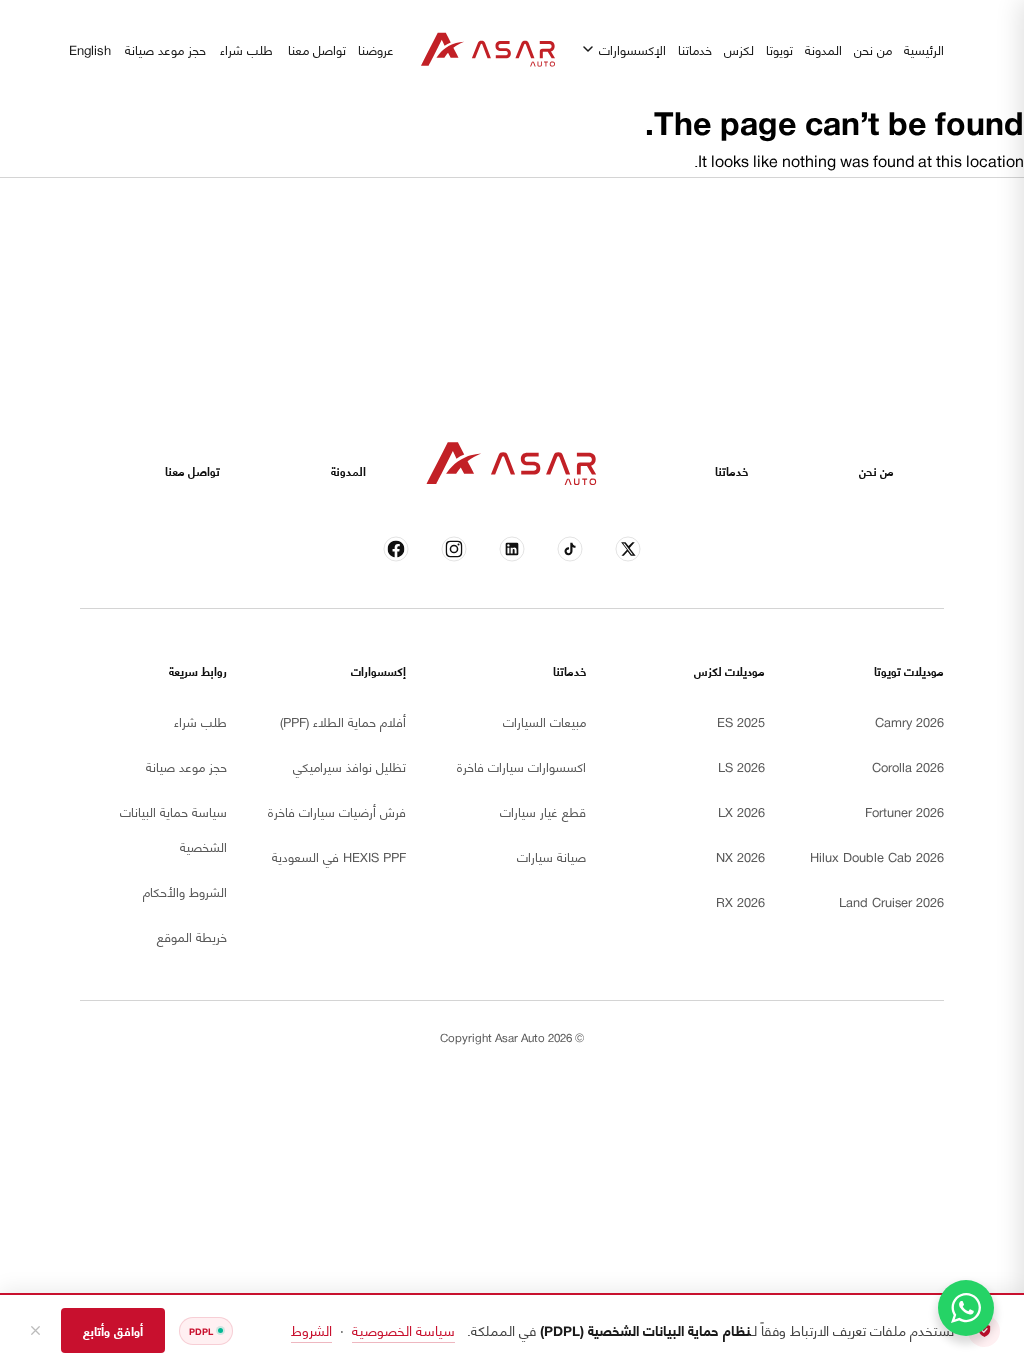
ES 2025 (741, 721)
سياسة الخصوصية (403, 1329)
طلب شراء (246, 49)
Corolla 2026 (908, 766)
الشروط (311, 1329)
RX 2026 (740, 901)
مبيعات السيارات (544, 721)
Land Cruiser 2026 (891, 901)
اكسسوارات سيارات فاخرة (521, 766)
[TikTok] (570, 549)
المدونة (823, 49)
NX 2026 (740, 856)
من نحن (873, 49)
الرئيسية (924, 49)
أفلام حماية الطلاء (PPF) (343, 721)
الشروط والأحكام (185, 891)
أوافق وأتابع (113, 1330)
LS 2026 (741, 766)
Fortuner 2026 (904, 811)
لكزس (739, 49)
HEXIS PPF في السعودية (339, 856)
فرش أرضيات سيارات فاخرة (337, 811)
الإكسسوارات (632, 49)
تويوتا (779, 49)
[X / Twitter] (628, 549)
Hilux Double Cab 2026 (877, 856)
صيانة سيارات (551, 856)
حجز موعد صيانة (165, 49)
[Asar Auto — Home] (488, 50)
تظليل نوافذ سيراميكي (349, 766)
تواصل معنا (317, 49)
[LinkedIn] (512, 549)
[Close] (35, 1330)
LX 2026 (741, 811)
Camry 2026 (909, 721)
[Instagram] (454, 549)
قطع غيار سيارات (543, 811)
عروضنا (376, 49)
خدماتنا (695, 49)
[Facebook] (396, 549)
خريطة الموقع (192, 936)
